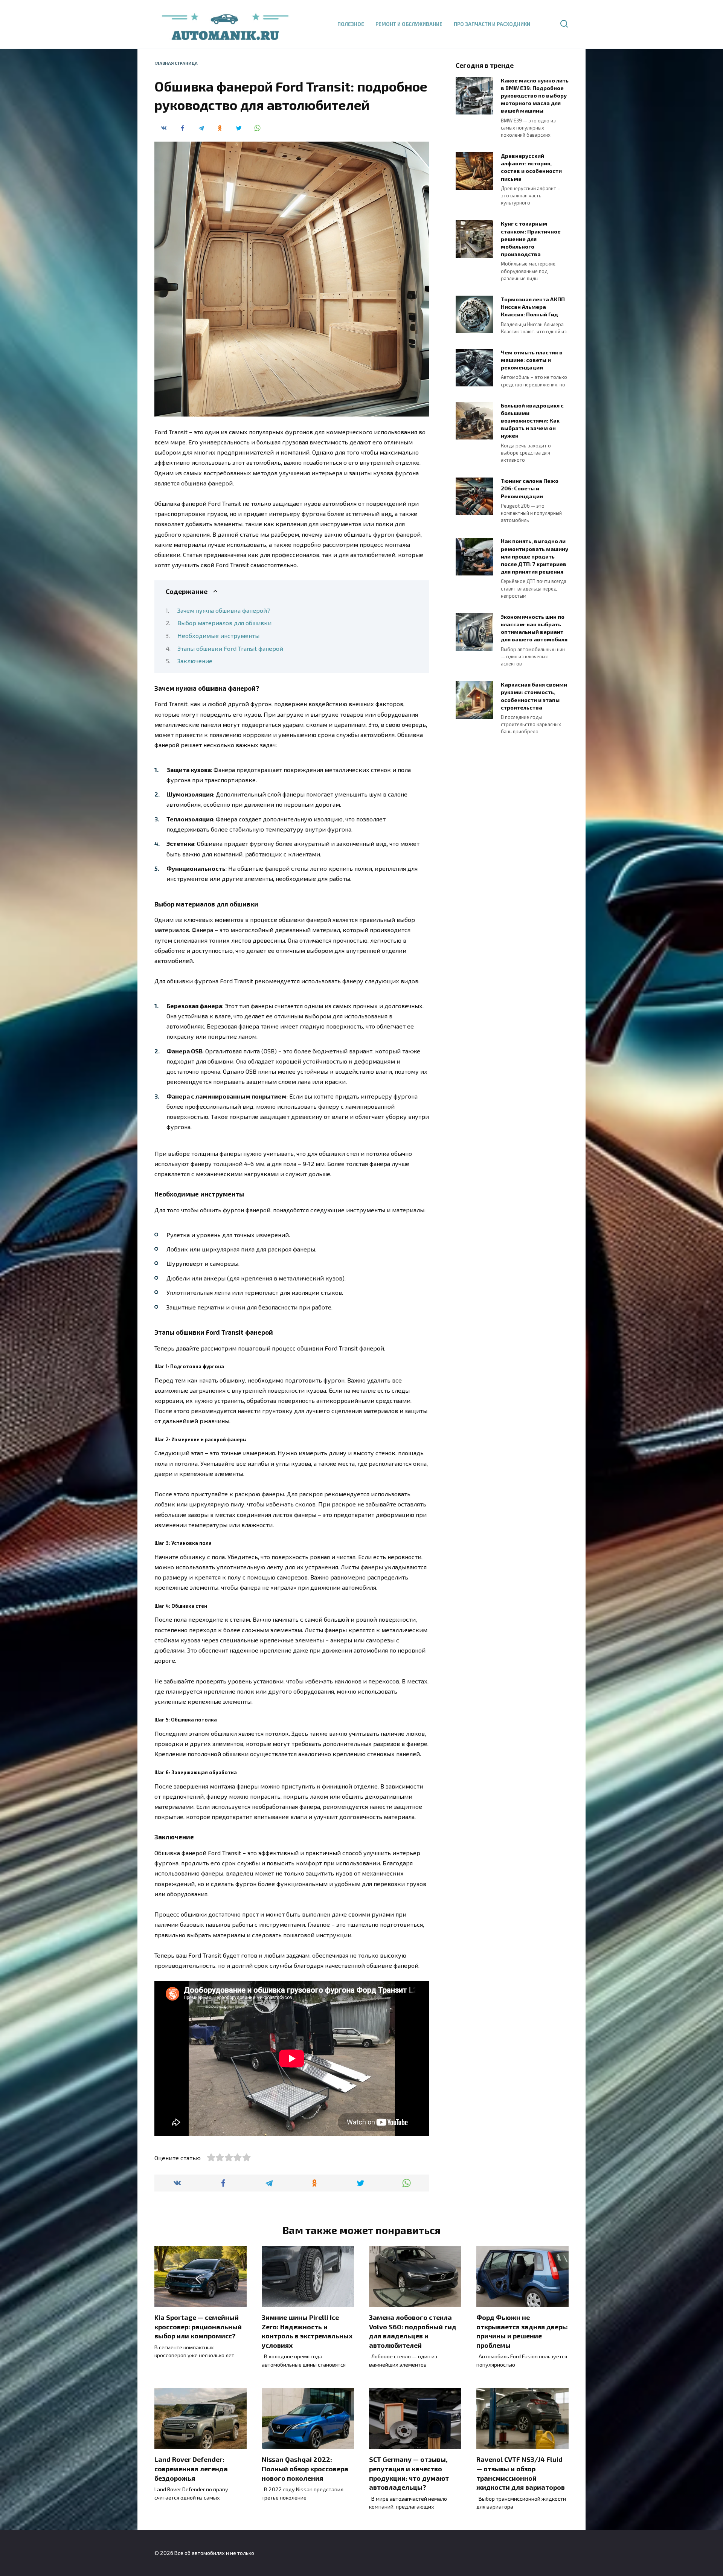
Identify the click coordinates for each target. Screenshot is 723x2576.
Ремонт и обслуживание (409, 24)
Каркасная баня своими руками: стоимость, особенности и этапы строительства (534, 696)
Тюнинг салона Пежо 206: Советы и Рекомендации (530, 489)
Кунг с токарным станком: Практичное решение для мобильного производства (531, 239)
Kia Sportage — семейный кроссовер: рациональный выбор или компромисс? (198, 2326)
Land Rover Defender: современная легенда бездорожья (191, 2468)
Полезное (351, 24)
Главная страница (176, 63)
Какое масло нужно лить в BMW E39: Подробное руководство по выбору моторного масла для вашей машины (535, 96)
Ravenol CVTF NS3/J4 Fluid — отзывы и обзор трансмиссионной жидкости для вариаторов (521, 2473)
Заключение (195, 661)
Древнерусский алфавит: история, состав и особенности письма (531, 167)
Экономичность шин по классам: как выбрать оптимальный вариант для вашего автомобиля (534, 628)
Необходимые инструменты (218, 636)
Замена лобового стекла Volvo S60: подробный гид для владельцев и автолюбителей (413, 2331)
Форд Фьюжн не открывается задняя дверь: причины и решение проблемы (522, 2331)
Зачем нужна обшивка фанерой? (224, 610)
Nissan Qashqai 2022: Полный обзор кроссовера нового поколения (305, 2468)
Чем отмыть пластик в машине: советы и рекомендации (532, 360)
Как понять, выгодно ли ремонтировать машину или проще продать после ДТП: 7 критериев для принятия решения (535, 557)
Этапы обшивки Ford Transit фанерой (230, 648)
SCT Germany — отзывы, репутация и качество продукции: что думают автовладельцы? (409, 2473)
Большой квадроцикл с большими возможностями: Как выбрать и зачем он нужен (532, 421)
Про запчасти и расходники (492, 24)
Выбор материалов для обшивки (224, 623)
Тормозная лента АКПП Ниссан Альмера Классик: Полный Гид (533, 307)
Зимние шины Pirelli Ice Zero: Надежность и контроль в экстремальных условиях (307, 2331)
